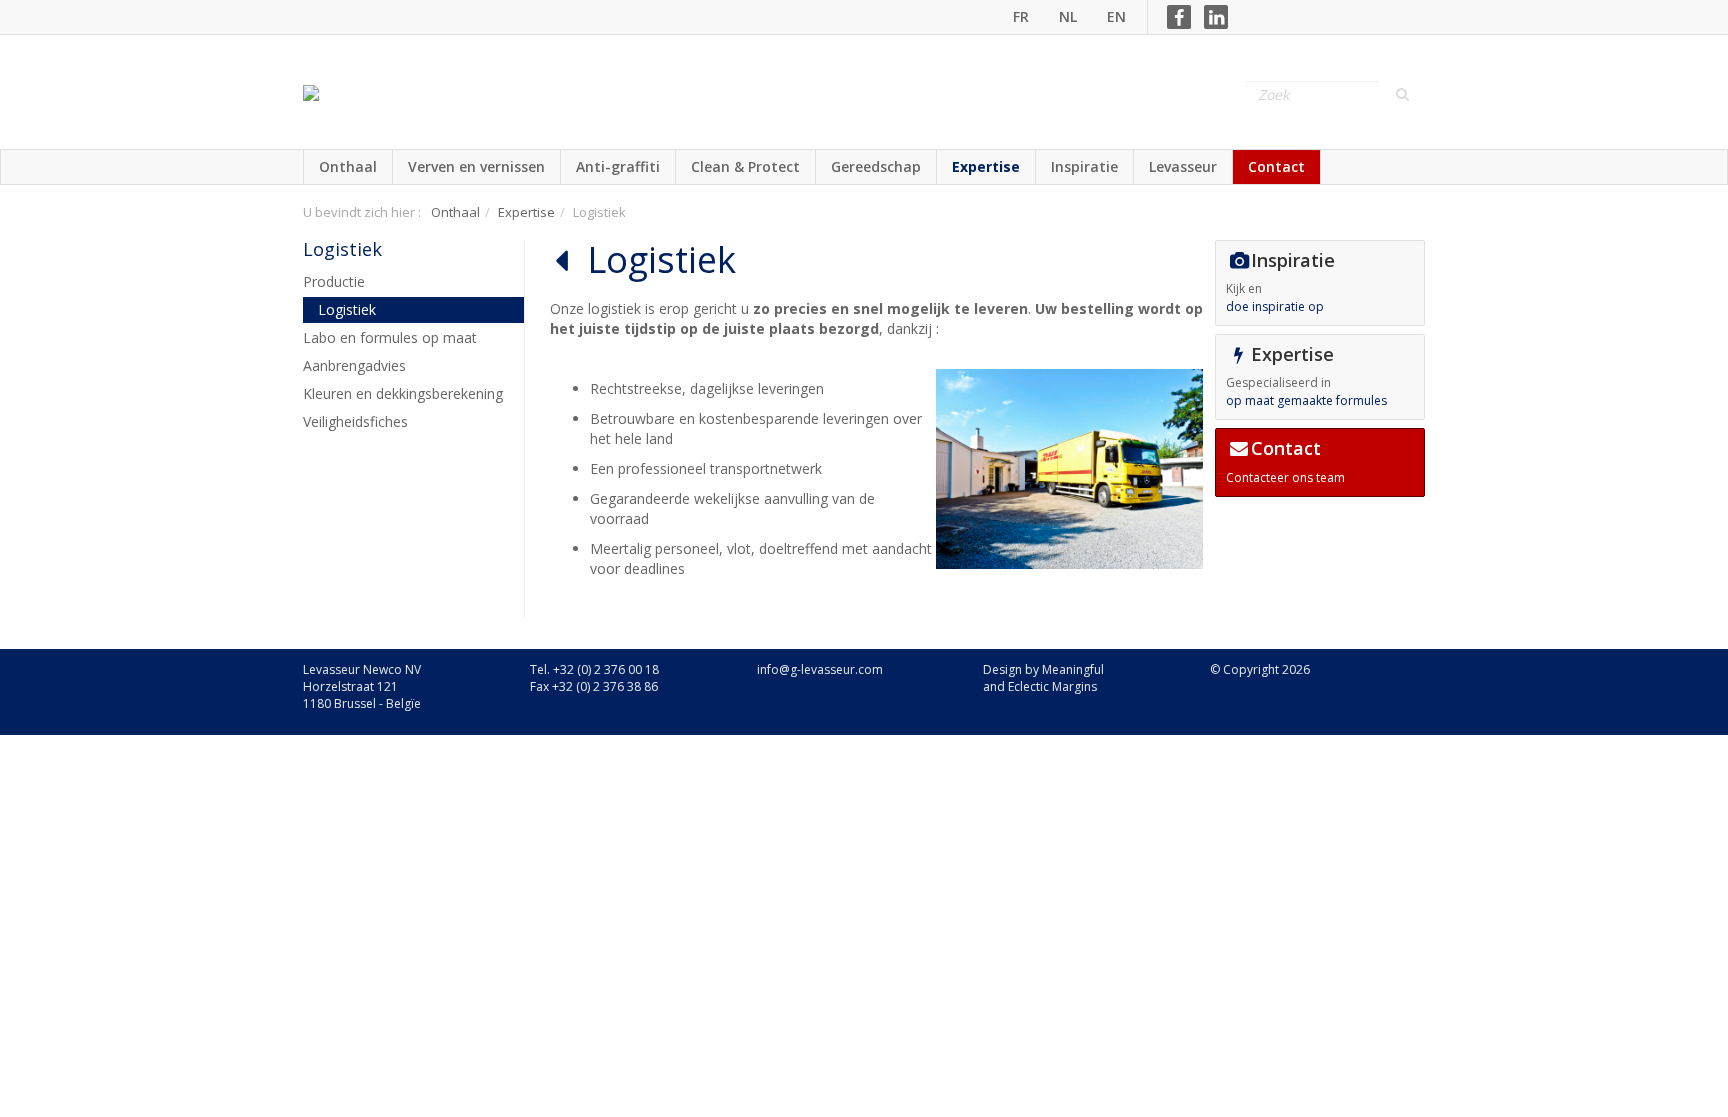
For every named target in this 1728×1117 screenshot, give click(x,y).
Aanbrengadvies (354, 365)
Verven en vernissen (476, 166)
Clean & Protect (745, 166)
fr (1021, 16)
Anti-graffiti (618, 166)
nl (1068, 16)
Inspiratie (1084, 166)
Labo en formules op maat (390, 337)
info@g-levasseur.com (820, 669)
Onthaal (348, 166)
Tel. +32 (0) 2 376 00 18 (594, 669)
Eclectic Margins (1052, 686)
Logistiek (342, 249)
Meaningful (1073, 669)
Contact (1276, 166)
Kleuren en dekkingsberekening (403, 393)
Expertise (986, 166)
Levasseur (1183, 166)
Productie (334, 281)
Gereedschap (876, 166)
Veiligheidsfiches (355, 421)
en (1116, 16)
